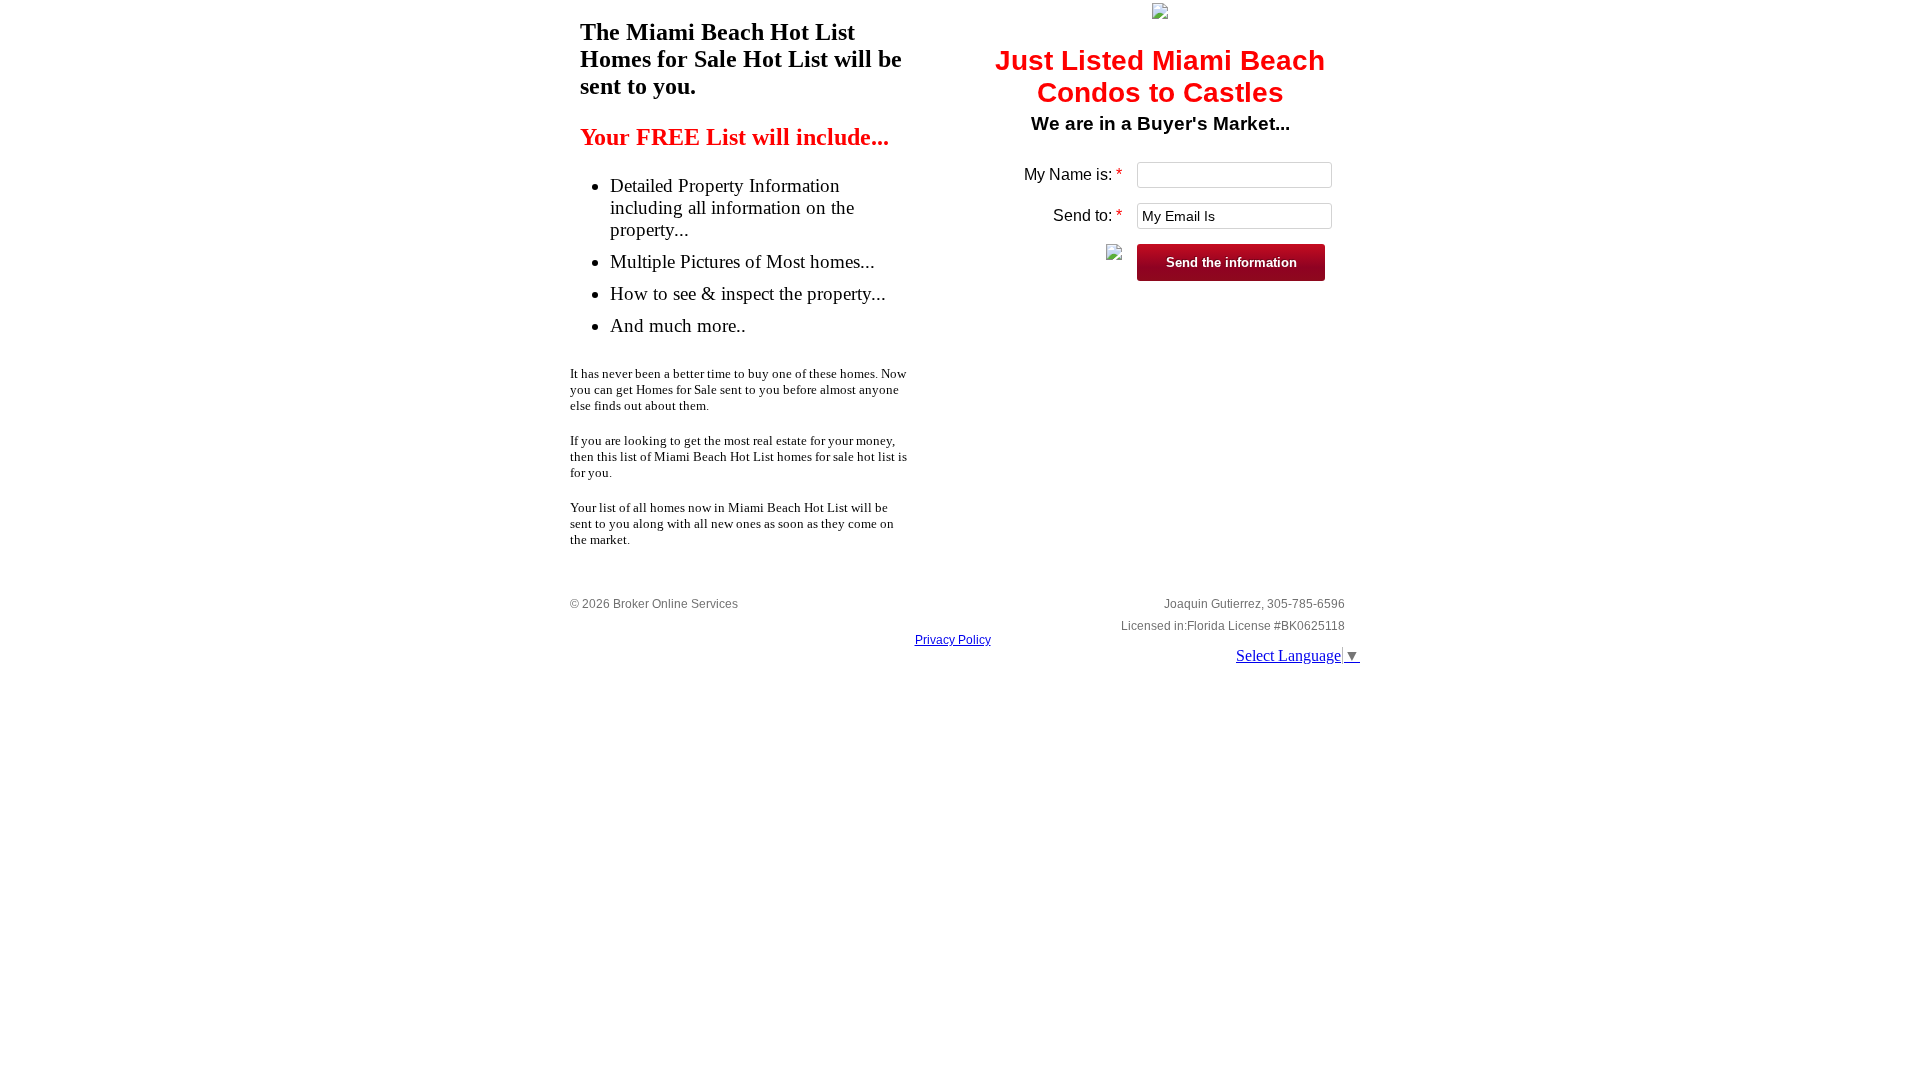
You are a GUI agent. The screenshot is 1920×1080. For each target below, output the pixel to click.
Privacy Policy (953, 640)
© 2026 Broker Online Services (654, 604)
